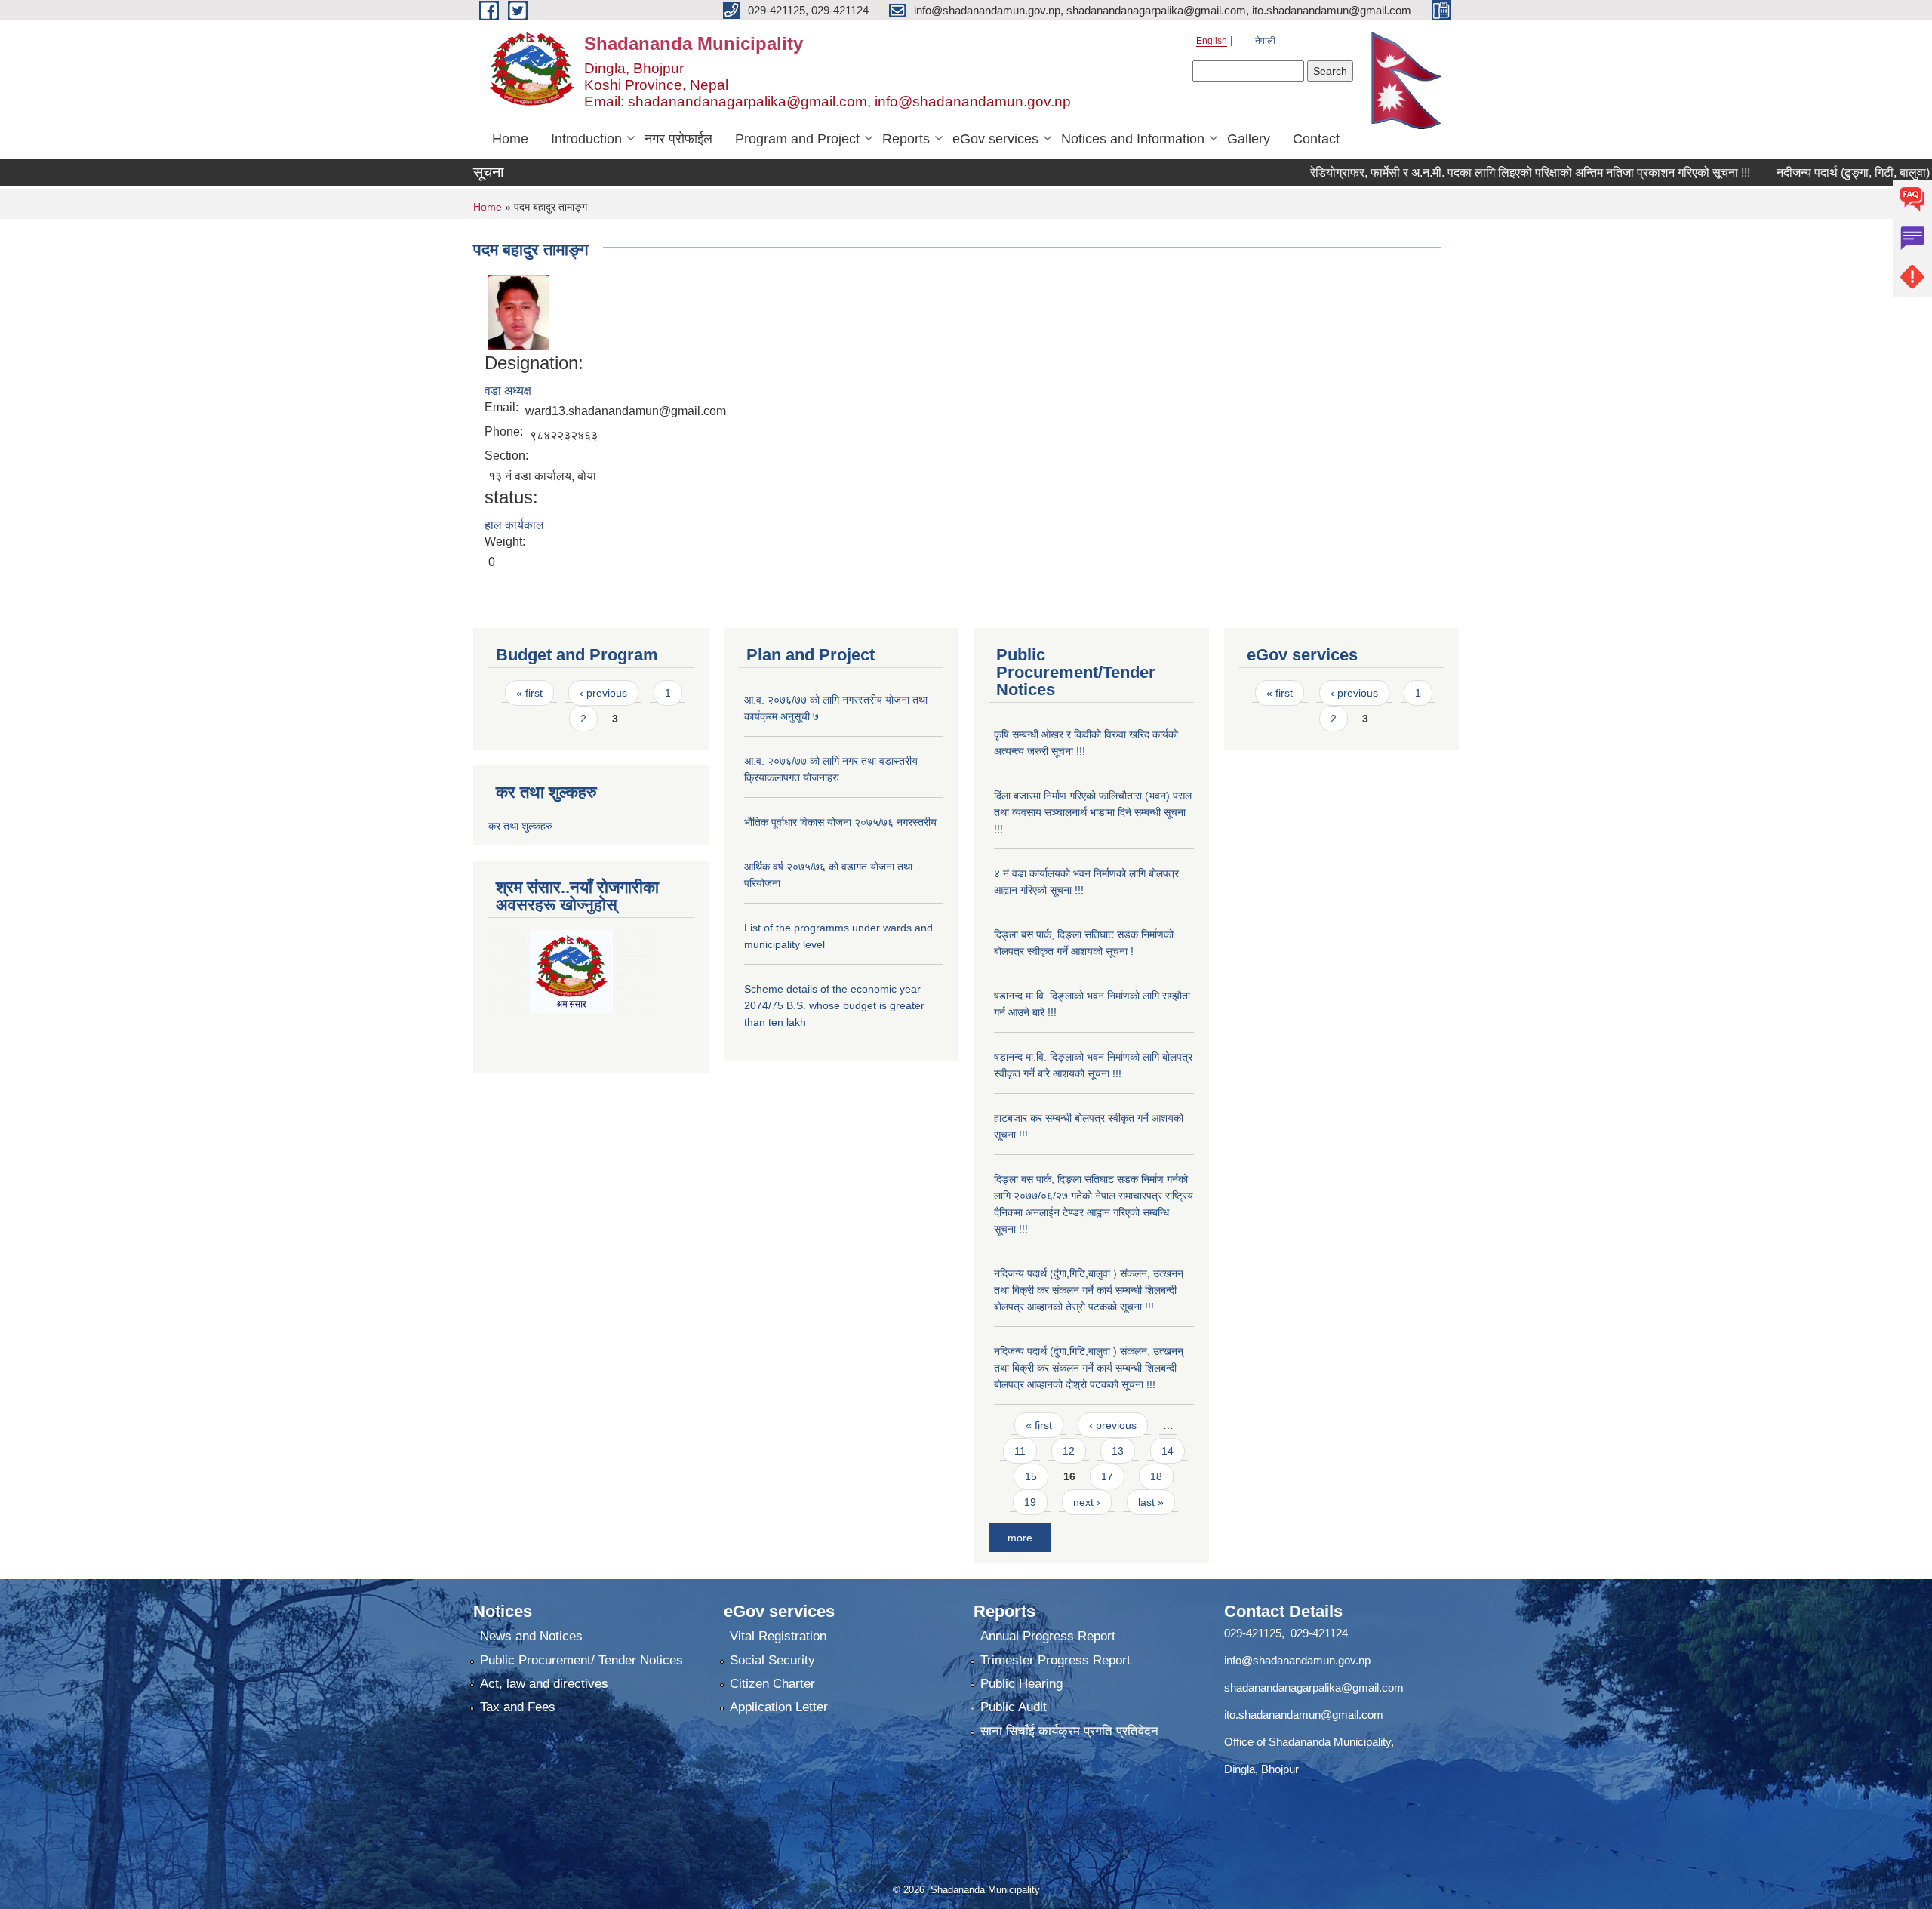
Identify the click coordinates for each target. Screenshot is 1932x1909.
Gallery (1249, 139)
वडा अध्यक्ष (508, 391)
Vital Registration (778, 1636)
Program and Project (797, 139)
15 (1031, 1476)
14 (1168, 1451)
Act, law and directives (544, 1684)
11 (1020, 1451)
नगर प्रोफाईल (678, 139)
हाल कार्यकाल (514, 525)
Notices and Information (1133, 139)
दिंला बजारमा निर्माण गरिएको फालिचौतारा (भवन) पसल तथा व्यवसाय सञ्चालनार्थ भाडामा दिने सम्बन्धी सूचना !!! (1093, 812)
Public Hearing (1021, 1684)
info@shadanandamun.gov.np (1297, 1660)
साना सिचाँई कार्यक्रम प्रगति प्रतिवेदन (1069, 1731)
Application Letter (779, 1707)
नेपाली (1265, 41)
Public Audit (1014, 1707)
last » (1151, 1502)
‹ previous (603, 693)
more (1020, 1538)
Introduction (586, 139)
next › (1087, 1502)
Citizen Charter (772, 1684)
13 (1118, 1451)
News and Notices (531, 1636)
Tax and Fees (518, 1707)
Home (510, 139)
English (1212, 41)
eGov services (995, 139)
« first (529, 693)
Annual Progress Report (1048, 1636)
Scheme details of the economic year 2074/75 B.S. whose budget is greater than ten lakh (834, 1005)
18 (1156, 1476)
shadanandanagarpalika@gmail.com (1314, 1687)
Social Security (772, 1660)
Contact (1316, 139)
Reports (906, 139)
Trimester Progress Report (1055, 1660)
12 (1069, 1451)
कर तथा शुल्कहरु (520, 826)
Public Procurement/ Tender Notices (581, 1660)
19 (1030, 1502)
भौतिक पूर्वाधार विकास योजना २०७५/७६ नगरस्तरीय (840, 822)
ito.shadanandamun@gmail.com (1304, 1715)
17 (1107, 1476)
